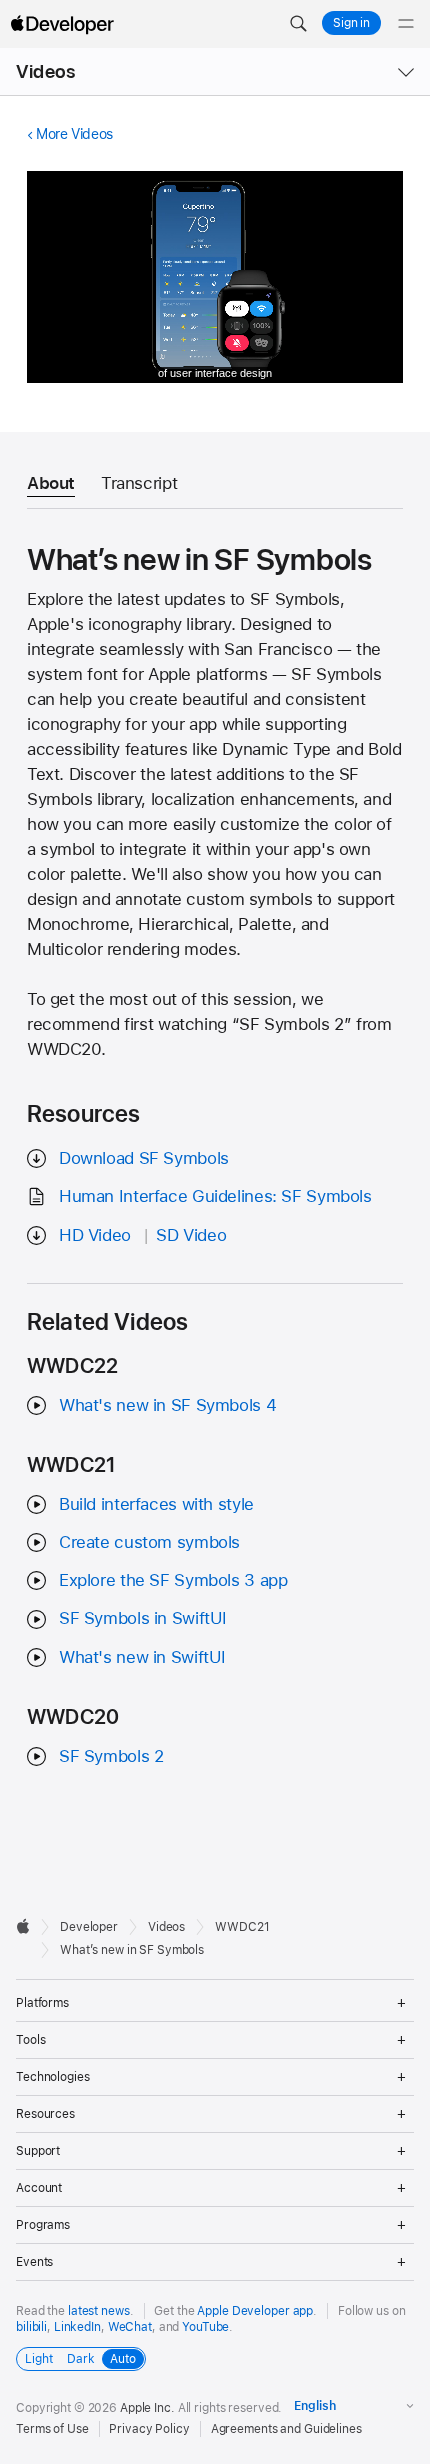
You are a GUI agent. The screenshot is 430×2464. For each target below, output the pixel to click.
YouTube (205, 2327)
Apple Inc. (147, 2408)
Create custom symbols (149, 1542)
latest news (99, 2311)
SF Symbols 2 (111, 1756)
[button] (298, 24)
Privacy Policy (149, 2429)
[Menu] (406, 24)
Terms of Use (52, 2429)
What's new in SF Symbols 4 (167, 1405)
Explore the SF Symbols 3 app (173, 1580)
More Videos (74, 134)
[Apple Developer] (62, 24)
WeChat (130, 2327)
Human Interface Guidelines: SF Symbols (215, 1196)
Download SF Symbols (144, 1158)
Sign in (351, 23)
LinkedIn (77, 2327)
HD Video (95, 1235)
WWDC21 (242, 1927)
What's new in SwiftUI (142, 1657)
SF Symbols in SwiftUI (143, 1618)
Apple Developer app (255, 2311)
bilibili (31, 2327)
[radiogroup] (81, 2359)
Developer (89, 1927)
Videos (45, 71)
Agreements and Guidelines (286, 2429)
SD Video (191, 1235)
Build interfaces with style (156, 1504)
